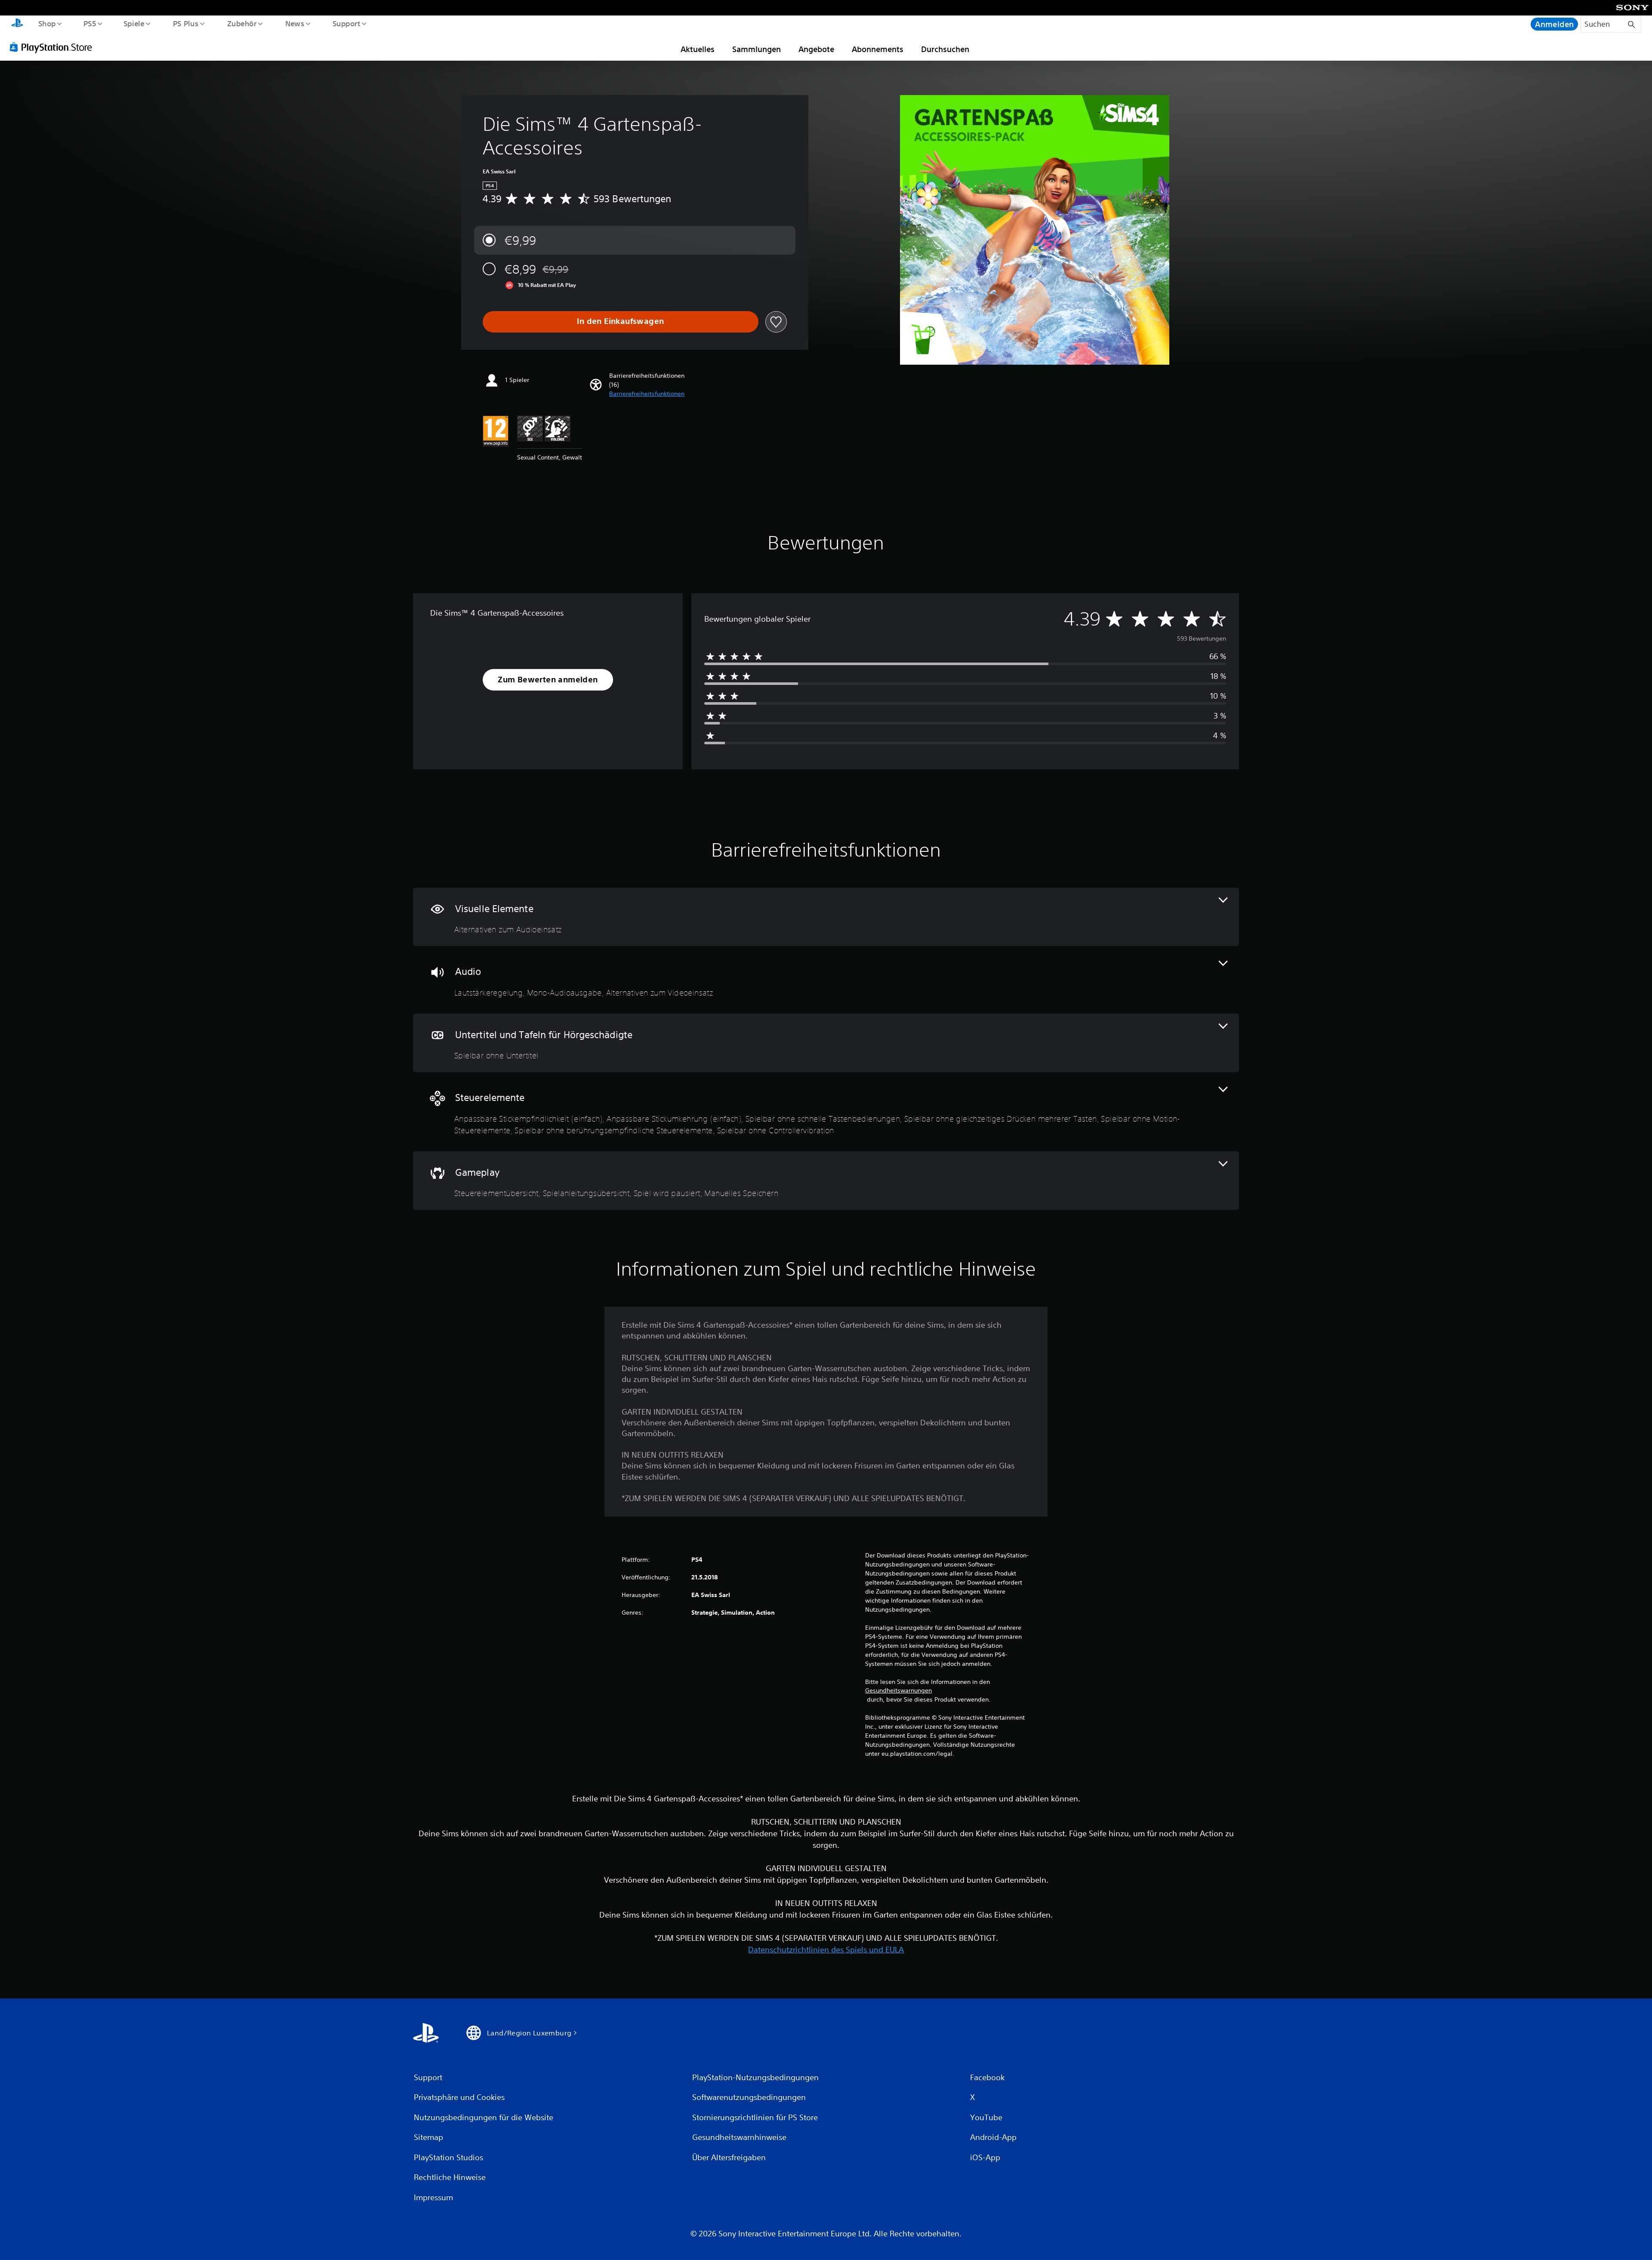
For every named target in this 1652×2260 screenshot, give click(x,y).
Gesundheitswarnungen (898, 1690)
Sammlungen (757, 49)
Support (347, 23)
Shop (47, 23)
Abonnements (878, 49)
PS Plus (185, 23)
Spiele (134, 23)
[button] (647, 394)
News (295, 23)
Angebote (816, 49)
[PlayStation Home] (17, 24)
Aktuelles (698, 49)
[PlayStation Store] (54, 47)
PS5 (90, 23)
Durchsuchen (945, 49)
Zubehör (242, 23)
